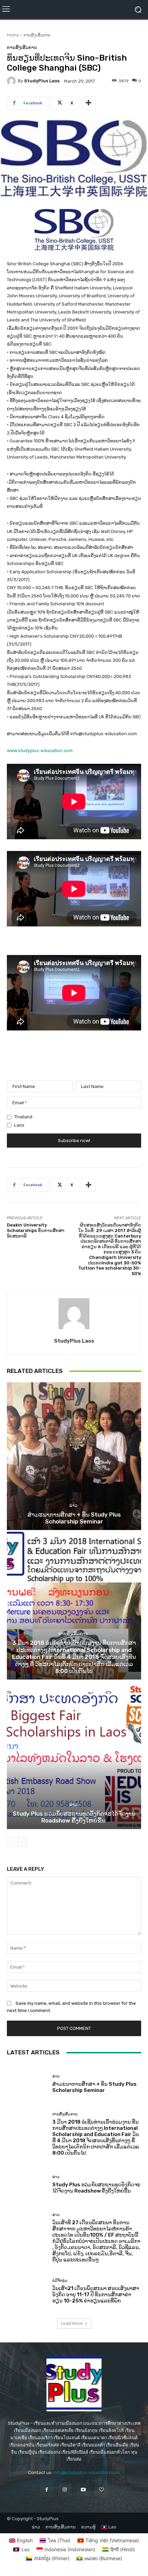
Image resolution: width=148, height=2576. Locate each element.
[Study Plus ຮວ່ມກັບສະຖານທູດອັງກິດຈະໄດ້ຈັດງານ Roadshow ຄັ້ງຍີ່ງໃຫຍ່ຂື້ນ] (74, 1755)
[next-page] (22, 1842)
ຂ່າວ (73, 1505)
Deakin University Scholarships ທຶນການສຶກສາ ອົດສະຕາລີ (36, 1230)
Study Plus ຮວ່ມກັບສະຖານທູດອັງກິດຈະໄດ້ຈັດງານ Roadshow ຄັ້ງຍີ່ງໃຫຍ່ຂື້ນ (74, 1817)
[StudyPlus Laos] (12, 81)
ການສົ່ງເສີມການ (37, 35)
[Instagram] (65, 2490)
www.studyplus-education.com (40, 751)
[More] (88, 103)
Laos (19, 1125)
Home (13, 35)
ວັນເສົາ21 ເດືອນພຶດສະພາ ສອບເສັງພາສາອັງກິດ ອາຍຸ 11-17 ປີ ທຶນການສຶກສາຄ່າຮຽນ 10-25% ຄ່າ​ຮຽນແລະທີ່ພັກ (96, 2295)
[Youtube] (83, 2490)
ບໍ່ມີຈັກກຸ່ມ (60, 2281)
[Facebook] (47, 2490)
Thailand (23, 1117)
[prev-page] (11, 1842)
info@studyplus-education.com (87, 2472)
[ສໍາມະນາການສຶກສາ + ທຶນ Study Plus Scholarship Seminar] (74, 1456)
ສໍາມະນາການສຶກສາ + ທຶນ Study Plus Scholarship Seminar (74, 1518)
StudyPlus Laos (42, 81)
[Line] (101, 2490)
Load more (72, 2323)
